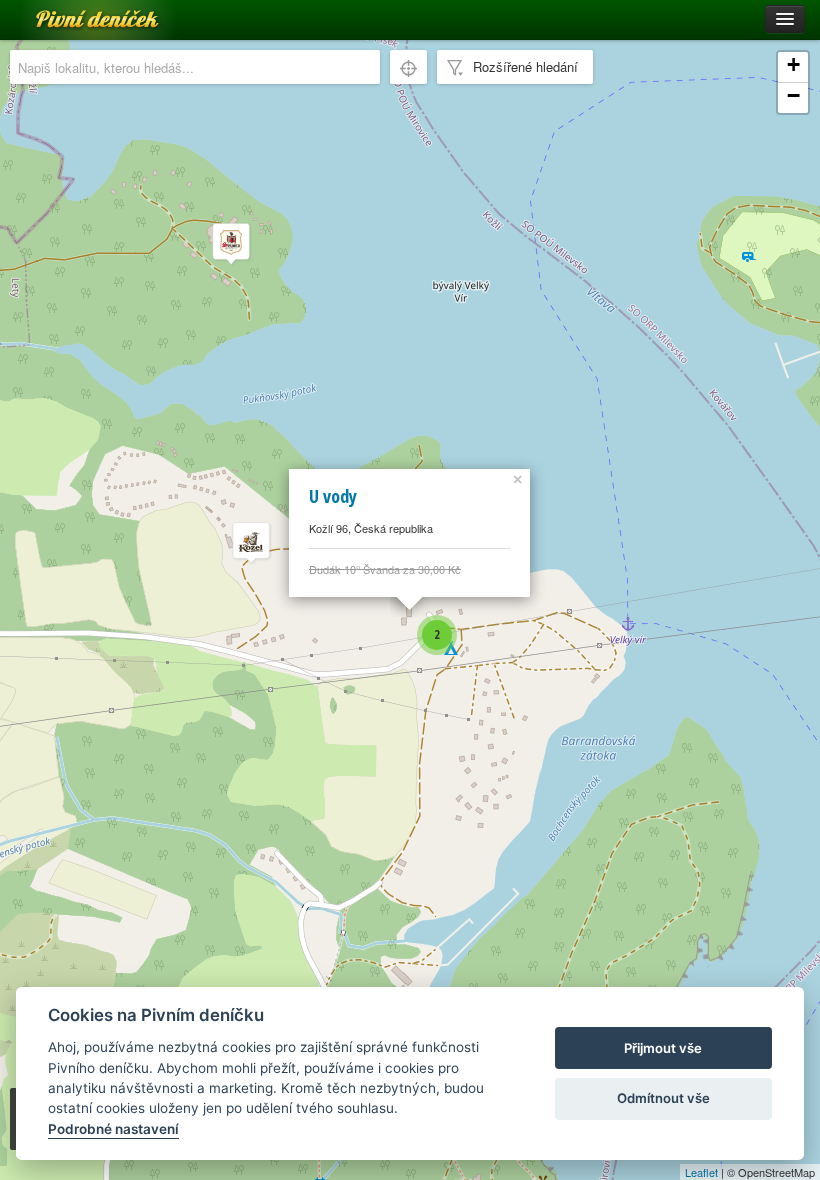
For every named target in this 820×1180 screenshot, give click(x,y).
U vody (333, 496)
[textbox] (195, 67)
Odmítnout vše (663, 1098)
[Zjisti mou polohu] (408, 67)
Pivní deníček (75, 12)
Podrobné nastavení (113, 1129)
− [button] (793, 95)
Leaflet (701, 1172)
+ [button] (793, 64)
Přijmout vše (663, 1048)
